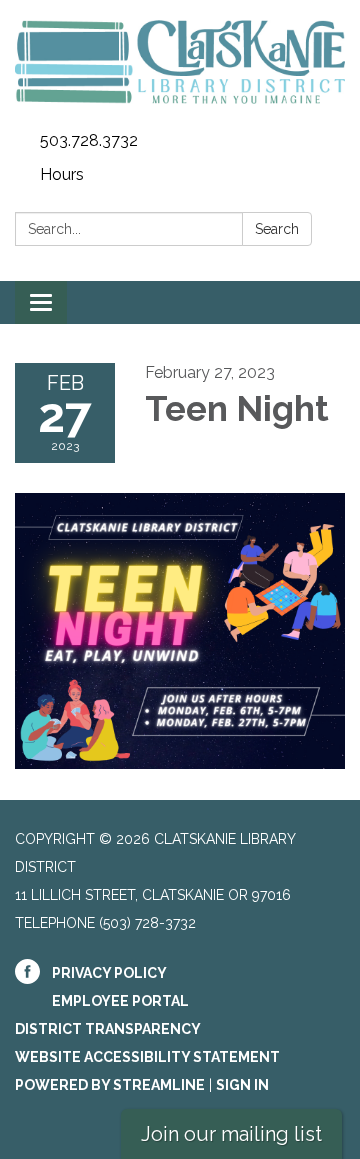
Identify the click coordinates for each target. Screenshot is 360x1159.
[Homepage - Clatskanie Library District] (180, 62)
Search (277, 229)
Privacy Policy (109, 973)
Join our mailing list (231, 1134)
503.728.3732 (89, 140)
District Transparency (108, 1029)
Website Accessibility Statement (147, 1057)
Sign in (242, 1085)
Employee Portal (120, 1001)
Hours (62, 174)
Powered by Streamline (110, 1085)
